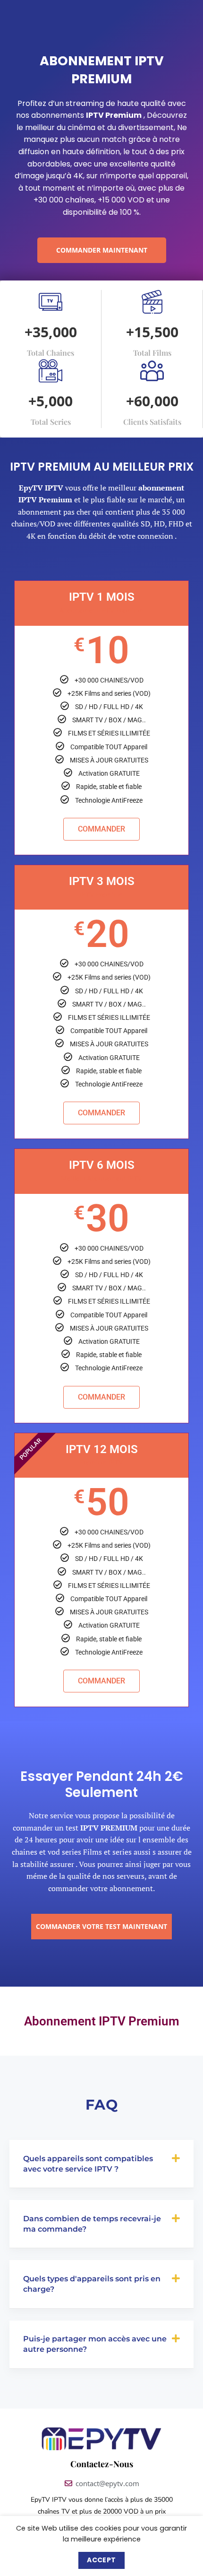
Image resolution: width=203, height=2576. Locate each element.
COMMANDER (101, 829)
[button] (101, 2164)
